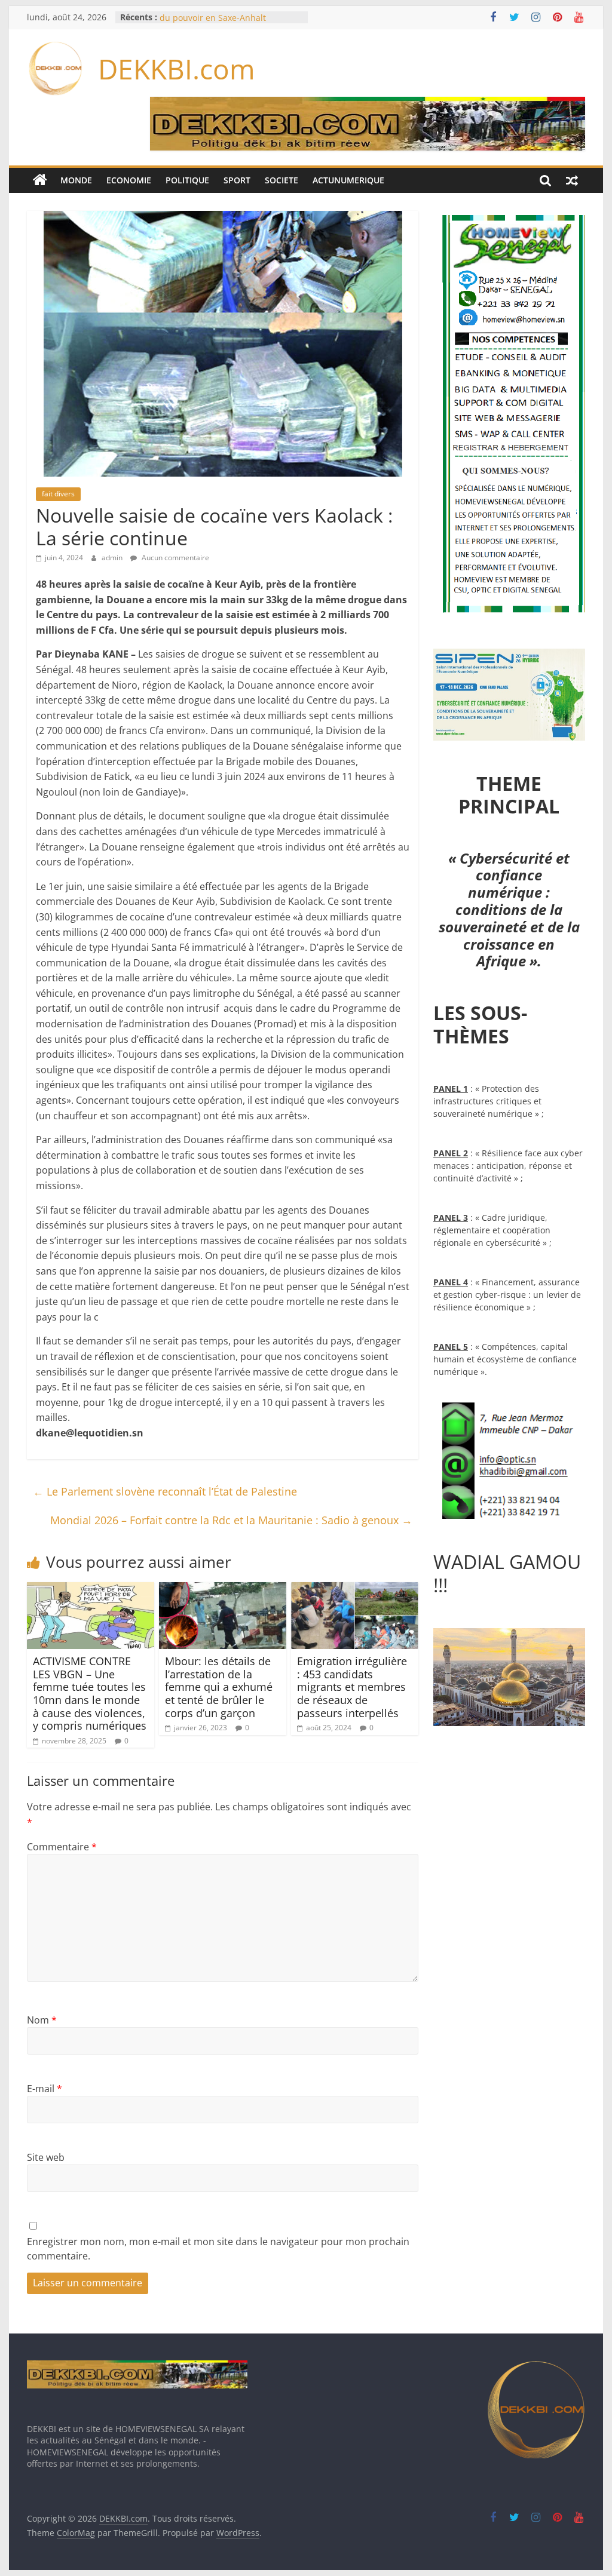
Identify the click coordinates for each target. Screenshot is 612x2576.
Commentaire (62, 1847)
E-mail (45, 2089)
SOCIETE (281, 180)
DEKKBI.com (177, 69)
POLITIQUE (187, 180)
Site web (46, 2157)
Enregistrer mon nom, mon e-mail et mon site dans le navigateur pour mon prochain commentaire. (218, 2249)
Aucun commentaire (175, 558)
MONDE (76, 180)
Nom (42, 2020)
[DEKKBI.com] (40, 180)
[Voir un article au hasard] (572, 180)
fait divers (58, 494)
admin (113, 558)
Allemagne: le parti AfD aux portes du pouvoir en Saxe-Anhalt (228, 23)
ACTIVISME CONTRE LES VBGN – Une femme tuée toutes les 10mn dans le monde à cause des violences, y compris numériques (90, 1693)
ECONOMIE (129, 180)
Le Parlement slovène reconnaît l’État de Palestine (165, 1491)
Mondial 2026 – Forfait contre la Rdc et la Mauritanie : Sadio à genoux (231, 1520)
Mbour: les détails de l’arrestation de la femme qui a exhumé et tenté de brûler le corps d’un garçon (219, 1687)
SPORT (237, 180)
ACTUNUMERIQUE (348, 180)
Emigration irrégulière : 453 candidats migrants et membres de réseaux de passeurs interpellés (352, 1687)
